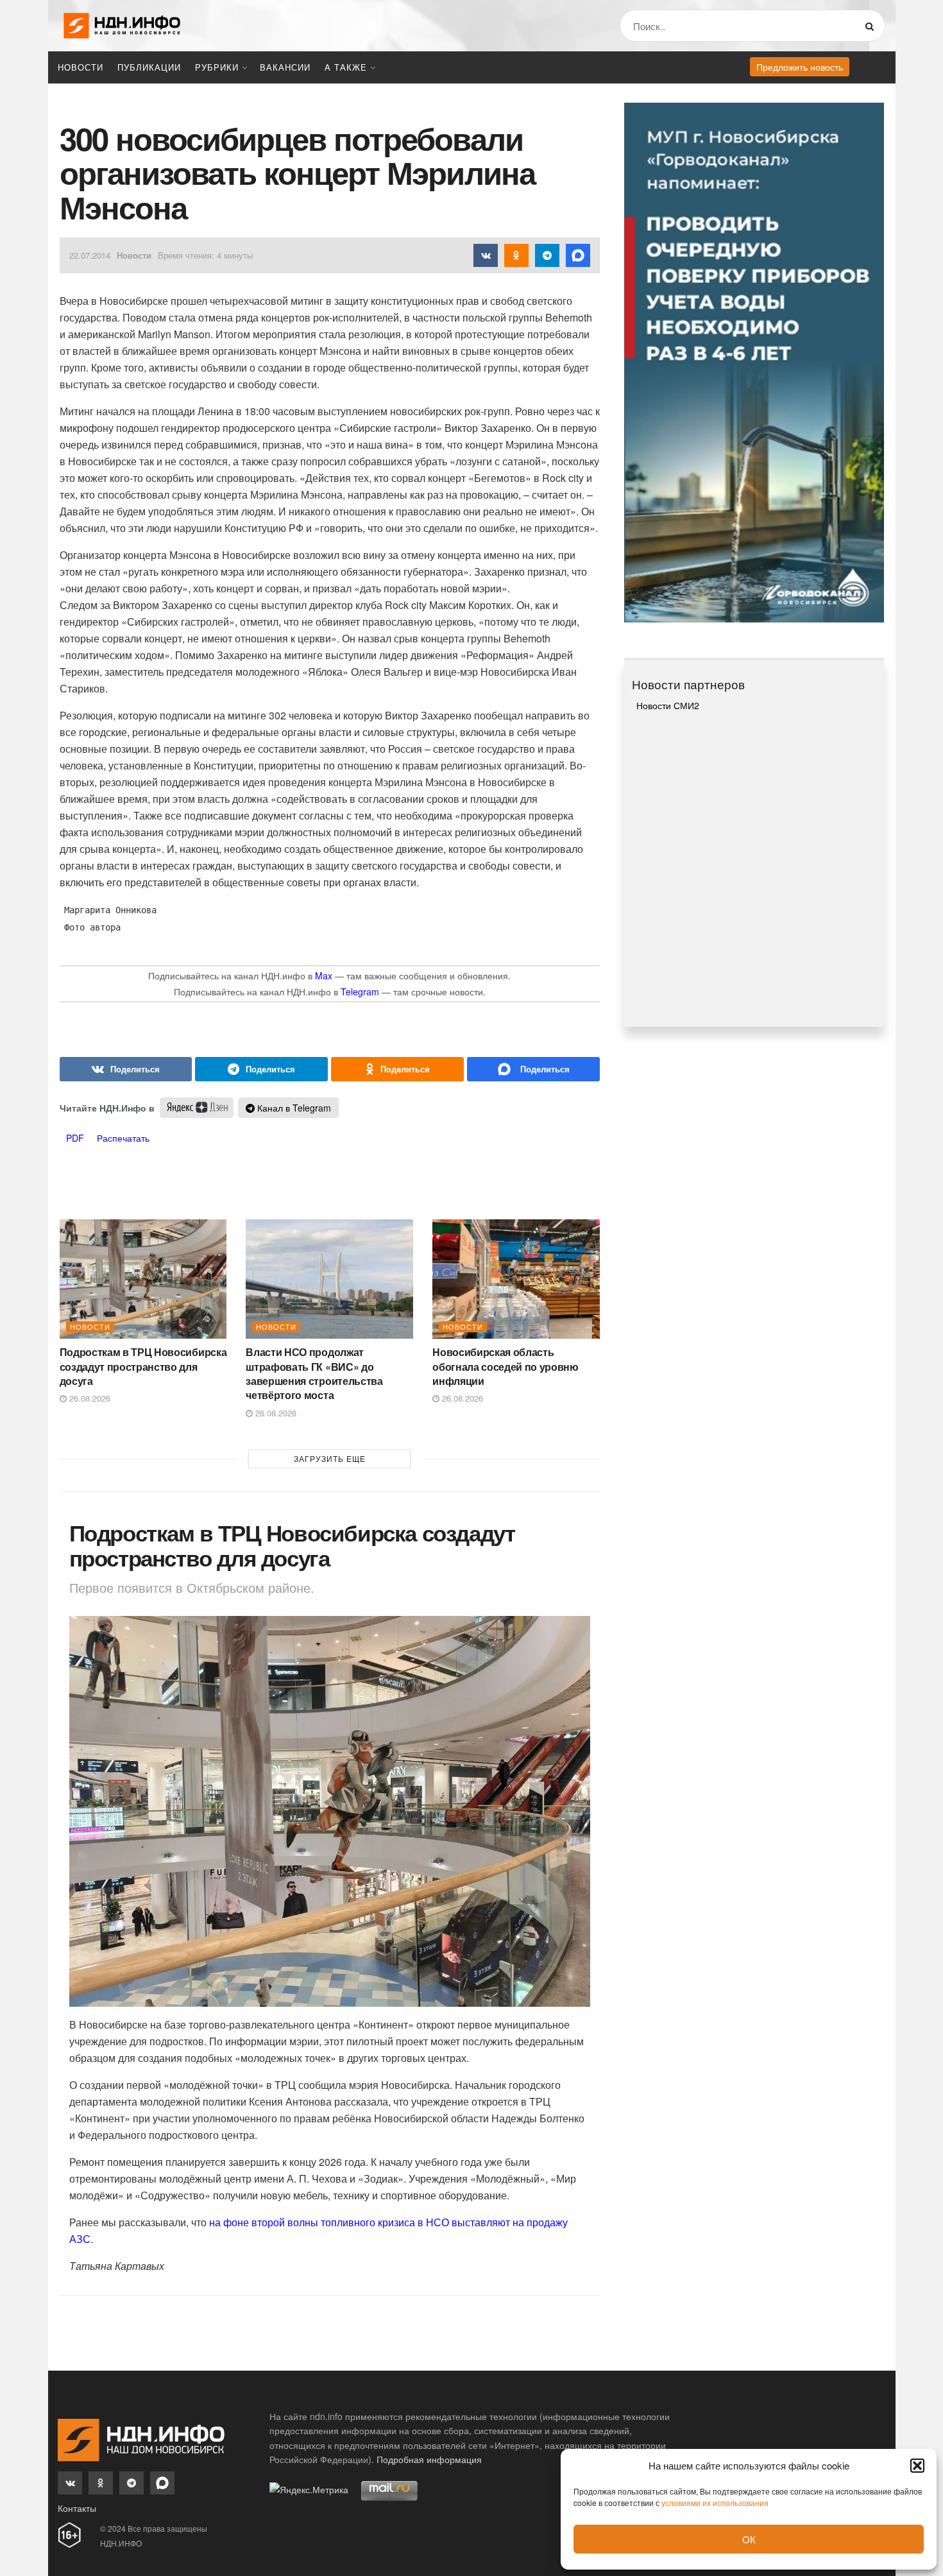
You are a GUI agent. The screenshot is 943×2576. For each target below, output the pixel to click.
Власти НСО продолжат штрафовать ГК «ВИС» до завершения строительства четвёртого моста (314, 1373)
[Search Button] (872, 26)
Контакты (77, 2508)
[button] (917, 2466)
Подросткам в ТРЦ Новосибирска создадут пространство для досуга (143, 1366)
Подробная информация (429, 2459)
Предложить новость (800, 67)
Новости (81, 67)
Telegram (360, 992)
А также (346, 67)
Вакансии (285, 67)
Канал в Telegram (293, 1108)
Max (324, 975)
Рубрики (217, 67)
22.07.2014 (90, 255)
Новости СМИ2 (668, 705)
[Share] (126, 1069)
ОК (749, 2539)
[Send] (533, 1069)
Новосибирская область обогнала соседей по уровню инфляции (505, 1366)
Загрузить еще (330, 1458)
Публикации (149, 67)
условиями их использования (715, 2503)
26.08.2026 (89, 1398)
